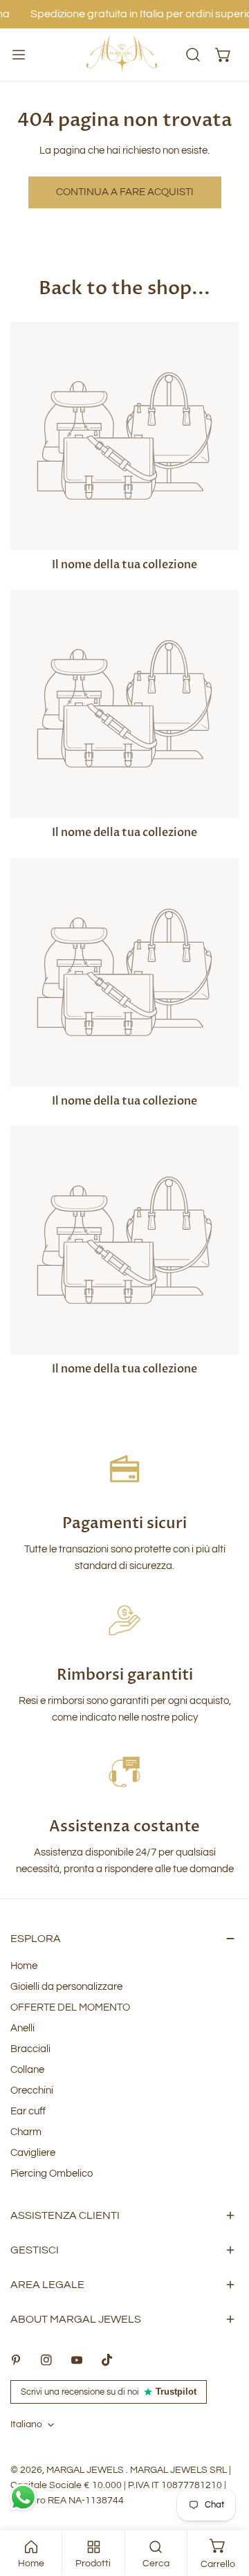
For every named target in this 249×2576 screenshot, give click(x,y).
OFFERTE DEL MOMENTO (70, 2007)
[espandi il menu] (19, 55)
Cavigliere (33, 2153)
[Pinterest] (16, 2360)
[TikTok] (107, 2360)
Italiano (26, 2424)
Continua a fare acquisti (125, 192)
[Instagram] (46, 2360)
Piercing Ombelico (52, 2174)
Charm (26, 2132)
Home (24, 1966)
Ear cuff (28, 2111)
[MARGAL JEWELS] (122, 55)
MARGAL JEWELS (86, 2470)
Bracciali (30, 2049)
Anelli (22, 2028)
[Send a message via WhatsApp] (23, 2497)
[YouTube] (77, 2360)
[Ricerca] (193, 55)
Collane (27, 2070)
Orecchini (32, 2090)
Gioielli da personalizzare (66, 1987)
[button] (223, 55)
